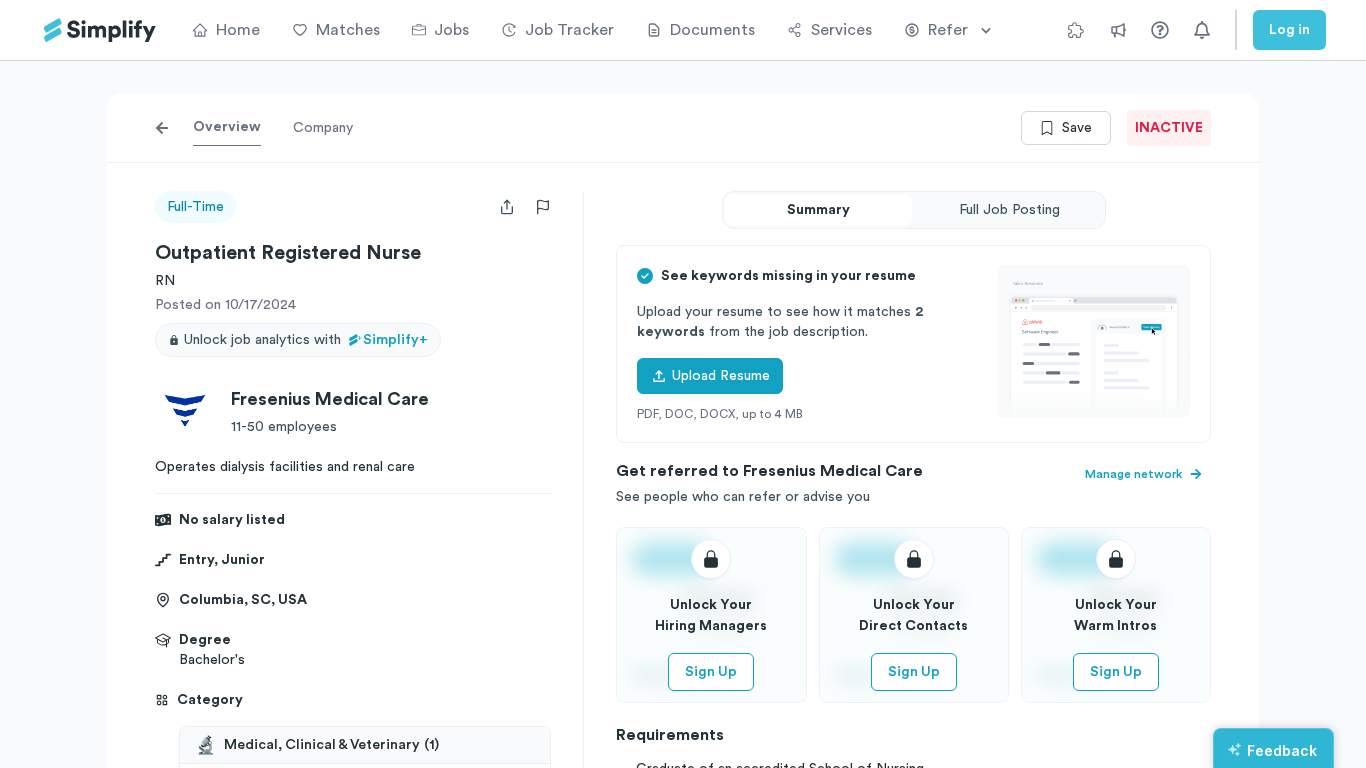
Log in (1289, 30)
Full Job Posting (1009, 210)
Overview (227, 127)
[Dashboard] (100, 30)
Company (323, 128)
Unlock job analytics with (306, 340)
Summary (818, 210)
